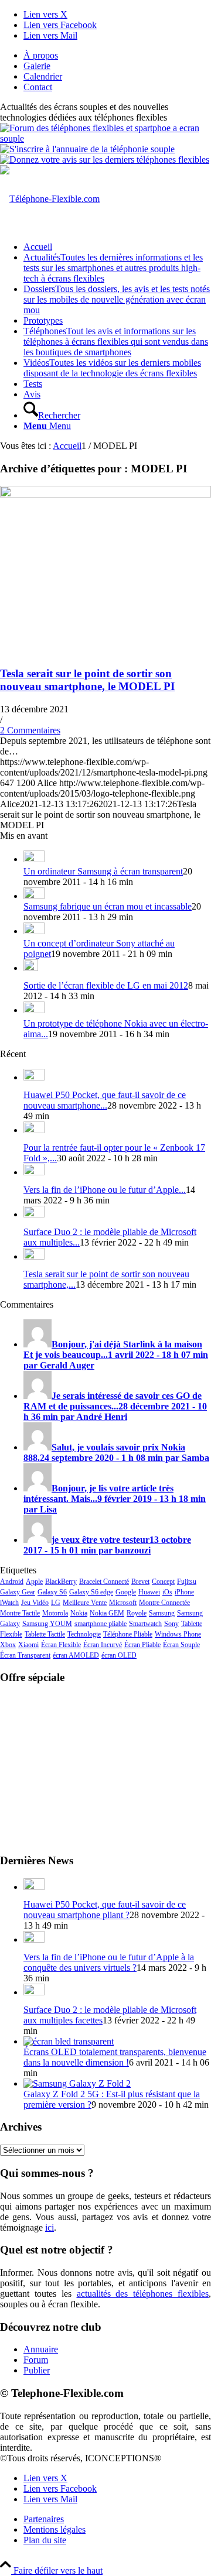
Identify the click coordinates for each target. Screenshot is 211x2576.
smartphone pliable (101, 1624)
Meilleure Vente (85, 1603)
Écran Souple (181, 1645)
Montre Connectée (164, 1603)
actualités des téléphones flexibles (143, 2294)
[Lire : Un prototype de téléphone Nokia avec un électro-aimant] (34, 1010)
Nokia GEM (107, 1613)
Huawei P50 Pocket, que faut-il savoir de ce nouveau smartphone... (105, 1100)
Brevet (140, 1582)
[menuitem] (117, 56)
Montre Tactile (20, 1613)
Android (12, 1582)
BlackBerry (61, 1582)
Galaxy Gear (18, 1592)
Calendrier (43, 76)
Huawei (149, 1592)
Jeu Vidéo (35, 1603)
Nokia (79, 1613)
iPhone (184, 1592)
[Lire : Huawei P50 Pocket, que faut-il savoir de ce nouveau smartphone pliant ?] (34, 1077)
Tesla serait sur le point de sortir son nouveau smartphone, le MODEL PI (87, 680)
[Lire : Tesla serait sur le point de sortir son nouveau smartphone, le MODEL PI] (34, 1256)
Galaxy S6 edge (91, 1592)
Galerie (37, 66)
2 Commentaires (30, 730)
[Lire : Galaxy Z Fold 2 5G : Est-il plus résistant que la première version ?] (77, 2083)
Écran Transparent (25, 1655)
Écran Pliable (142, 1645)
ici (50, 2227)
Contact (38, 87)
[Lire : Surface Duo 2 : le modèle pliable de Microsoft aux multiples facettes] (34, 1214)
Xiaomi (28, 1645)
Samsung (162, 1613)
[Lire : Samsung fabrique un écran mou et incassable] (34, 896)
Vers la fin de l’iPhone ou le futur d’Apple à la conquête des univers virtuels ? (109, 1962)
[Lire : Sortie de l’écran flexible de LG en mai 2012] (31, 968)
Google (126, 1592)
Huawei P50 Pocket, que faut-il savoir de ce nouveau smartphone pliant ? (105, 1910)
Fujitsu (187, 1582)
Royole (137, 1613)
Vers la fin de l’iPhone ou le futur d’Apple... (105, 1190)
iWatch (9, 1603)
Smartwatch (145, 1624)
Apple (34, 1582)
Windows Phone (178, 1634)
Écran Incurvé (103, 1645)
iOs (167, 1592)
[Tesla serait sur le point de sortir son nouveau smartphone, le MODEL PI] (105, 494)
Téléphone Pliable (128, 1634)
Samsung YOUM (47, 1624)
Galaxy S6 (52, 1592)
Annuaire (41, 2349)
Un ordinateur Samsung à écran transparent (103, 871)
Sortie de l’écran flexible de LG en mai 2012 (106, 985)
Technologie (84, 1634)
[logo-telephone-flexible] (50, 199)
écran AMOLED (76, 1655)
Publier (37, 2370)
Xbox (8, 1645)
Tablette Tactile (45, 1634)
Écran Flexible (61, 1645)
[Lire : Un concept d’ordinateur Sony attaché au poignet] (34, 931)
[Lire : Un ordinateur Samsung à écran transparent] (34, 859)
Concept (163, 1582)
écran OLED (119, 1655)
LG (56, 1603)
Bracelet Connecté (104, 1582)
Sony (171, 1624)
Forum (36, 2360)
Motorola (55, 1613)
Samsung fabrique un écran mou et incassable (108, 906)
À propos (41, 55)
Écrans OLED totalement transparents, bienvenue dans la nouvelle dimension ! (115, 2057)
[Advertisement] (105, 1768)
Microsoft (123, 1603)
